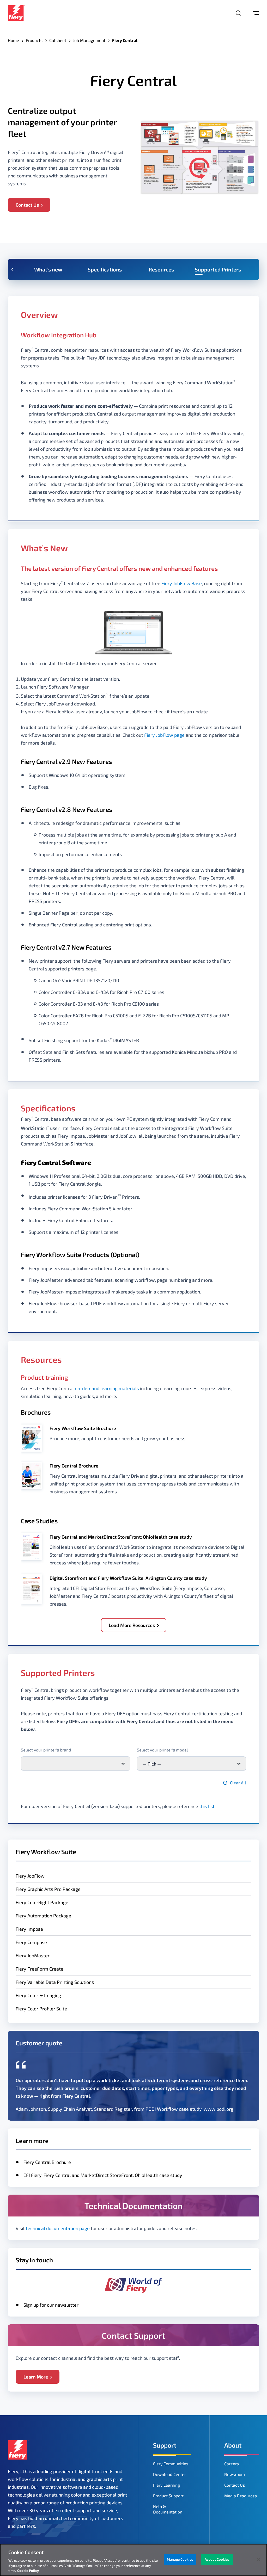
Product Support (168, 2496)
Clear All (238, 1783)
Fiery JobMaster (33, 1955)
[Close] (259, 2560)
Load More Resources (132, 1625)
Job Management (89, 40)
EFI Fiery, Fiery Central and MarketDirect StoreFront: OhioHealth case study (103, 2175)
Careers (232, 2464)
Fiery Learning (166, 2485)
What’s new (48, 269)
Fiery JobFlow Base (182, 583)
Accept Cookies (217, 2559)
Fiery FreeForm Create (40, 1969)
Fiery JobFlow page (164, 735)
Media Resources (241, 2496)
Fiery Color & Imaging (38, 1995)
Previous (12, 269)
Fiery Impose (29, 1929)
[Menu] (255, 13)
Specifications (105, 269)
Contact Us (27, 205)
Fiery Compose (31, 1942)
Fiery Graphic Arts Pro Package (48, 1889)
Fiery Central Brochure (47, 2162)
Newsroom (235, 2474)
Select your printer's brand (46, 1750)
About (233, 2445)
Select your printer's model (162, 1750)
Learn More (36, 2377)
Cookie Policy (28, 2571)
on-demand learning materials (107, 1388)
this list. (207, 1806)
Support (165, 2445)
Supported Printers (218, 269)
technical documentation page (58, 2228)
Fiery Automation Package (43, 1916)
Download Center (169, 2474)
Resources (161, 269)
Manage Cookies (180, 2559)
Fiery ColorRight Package (42, 1902)
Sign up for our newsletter (51, 2305)
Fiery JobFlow (30, 1876)
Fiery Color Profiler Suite (41, 2009)
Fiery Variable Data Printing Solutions (55, 1982)
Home (13, 40)
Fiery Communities (171, 2464)
